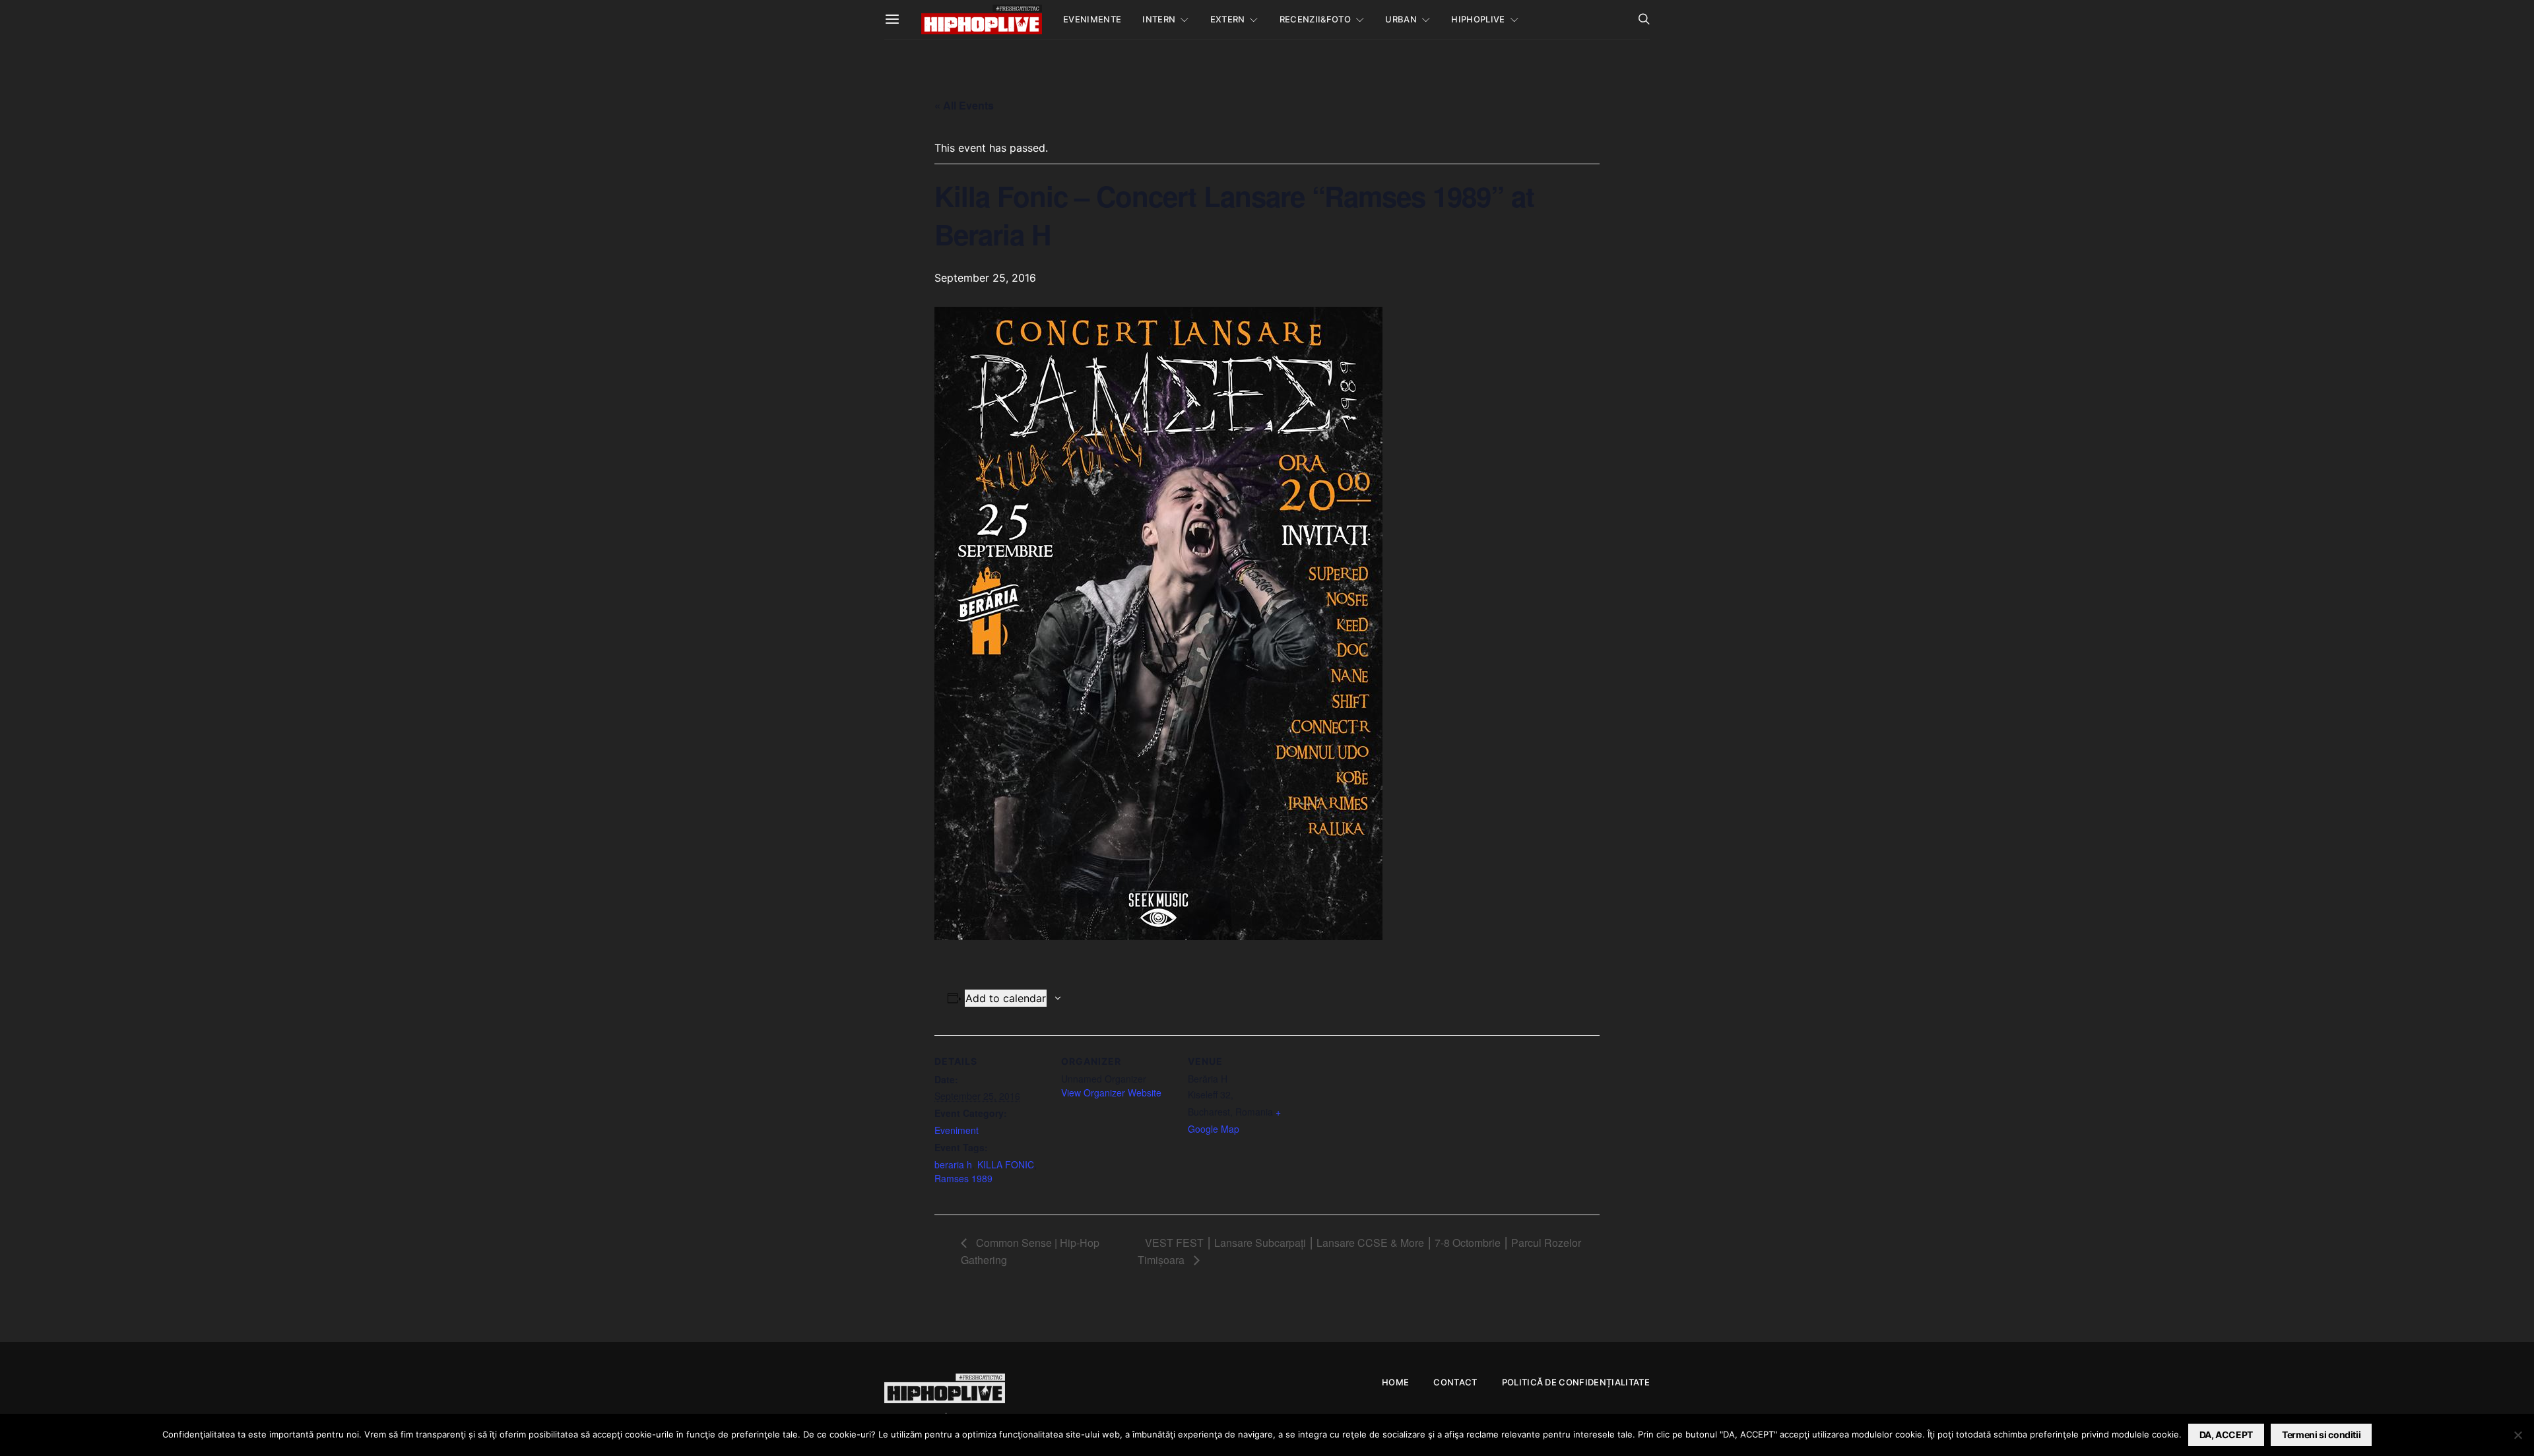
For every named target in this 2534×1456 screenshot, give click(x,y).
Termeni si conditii (2321, 1435)
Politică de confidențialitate (1576, 1382)
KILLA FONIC (1006, 1164)
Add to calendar (1006, 998)
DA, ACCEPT (2226, 1435)
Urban (1401, 19)
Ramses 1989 (963, 1178)
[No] (2518, 1435)
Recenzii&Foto (1315, 19)
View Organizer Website (1111, 1092)
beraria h (953, 1164)
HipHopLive (1478, 19)
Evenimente (1092, 19)
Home (1395, 1382)
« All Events (964, 105)
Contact (1455, 1382)
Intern (1159, 19)
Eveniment (957, 1130)
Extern (1228, 19)
